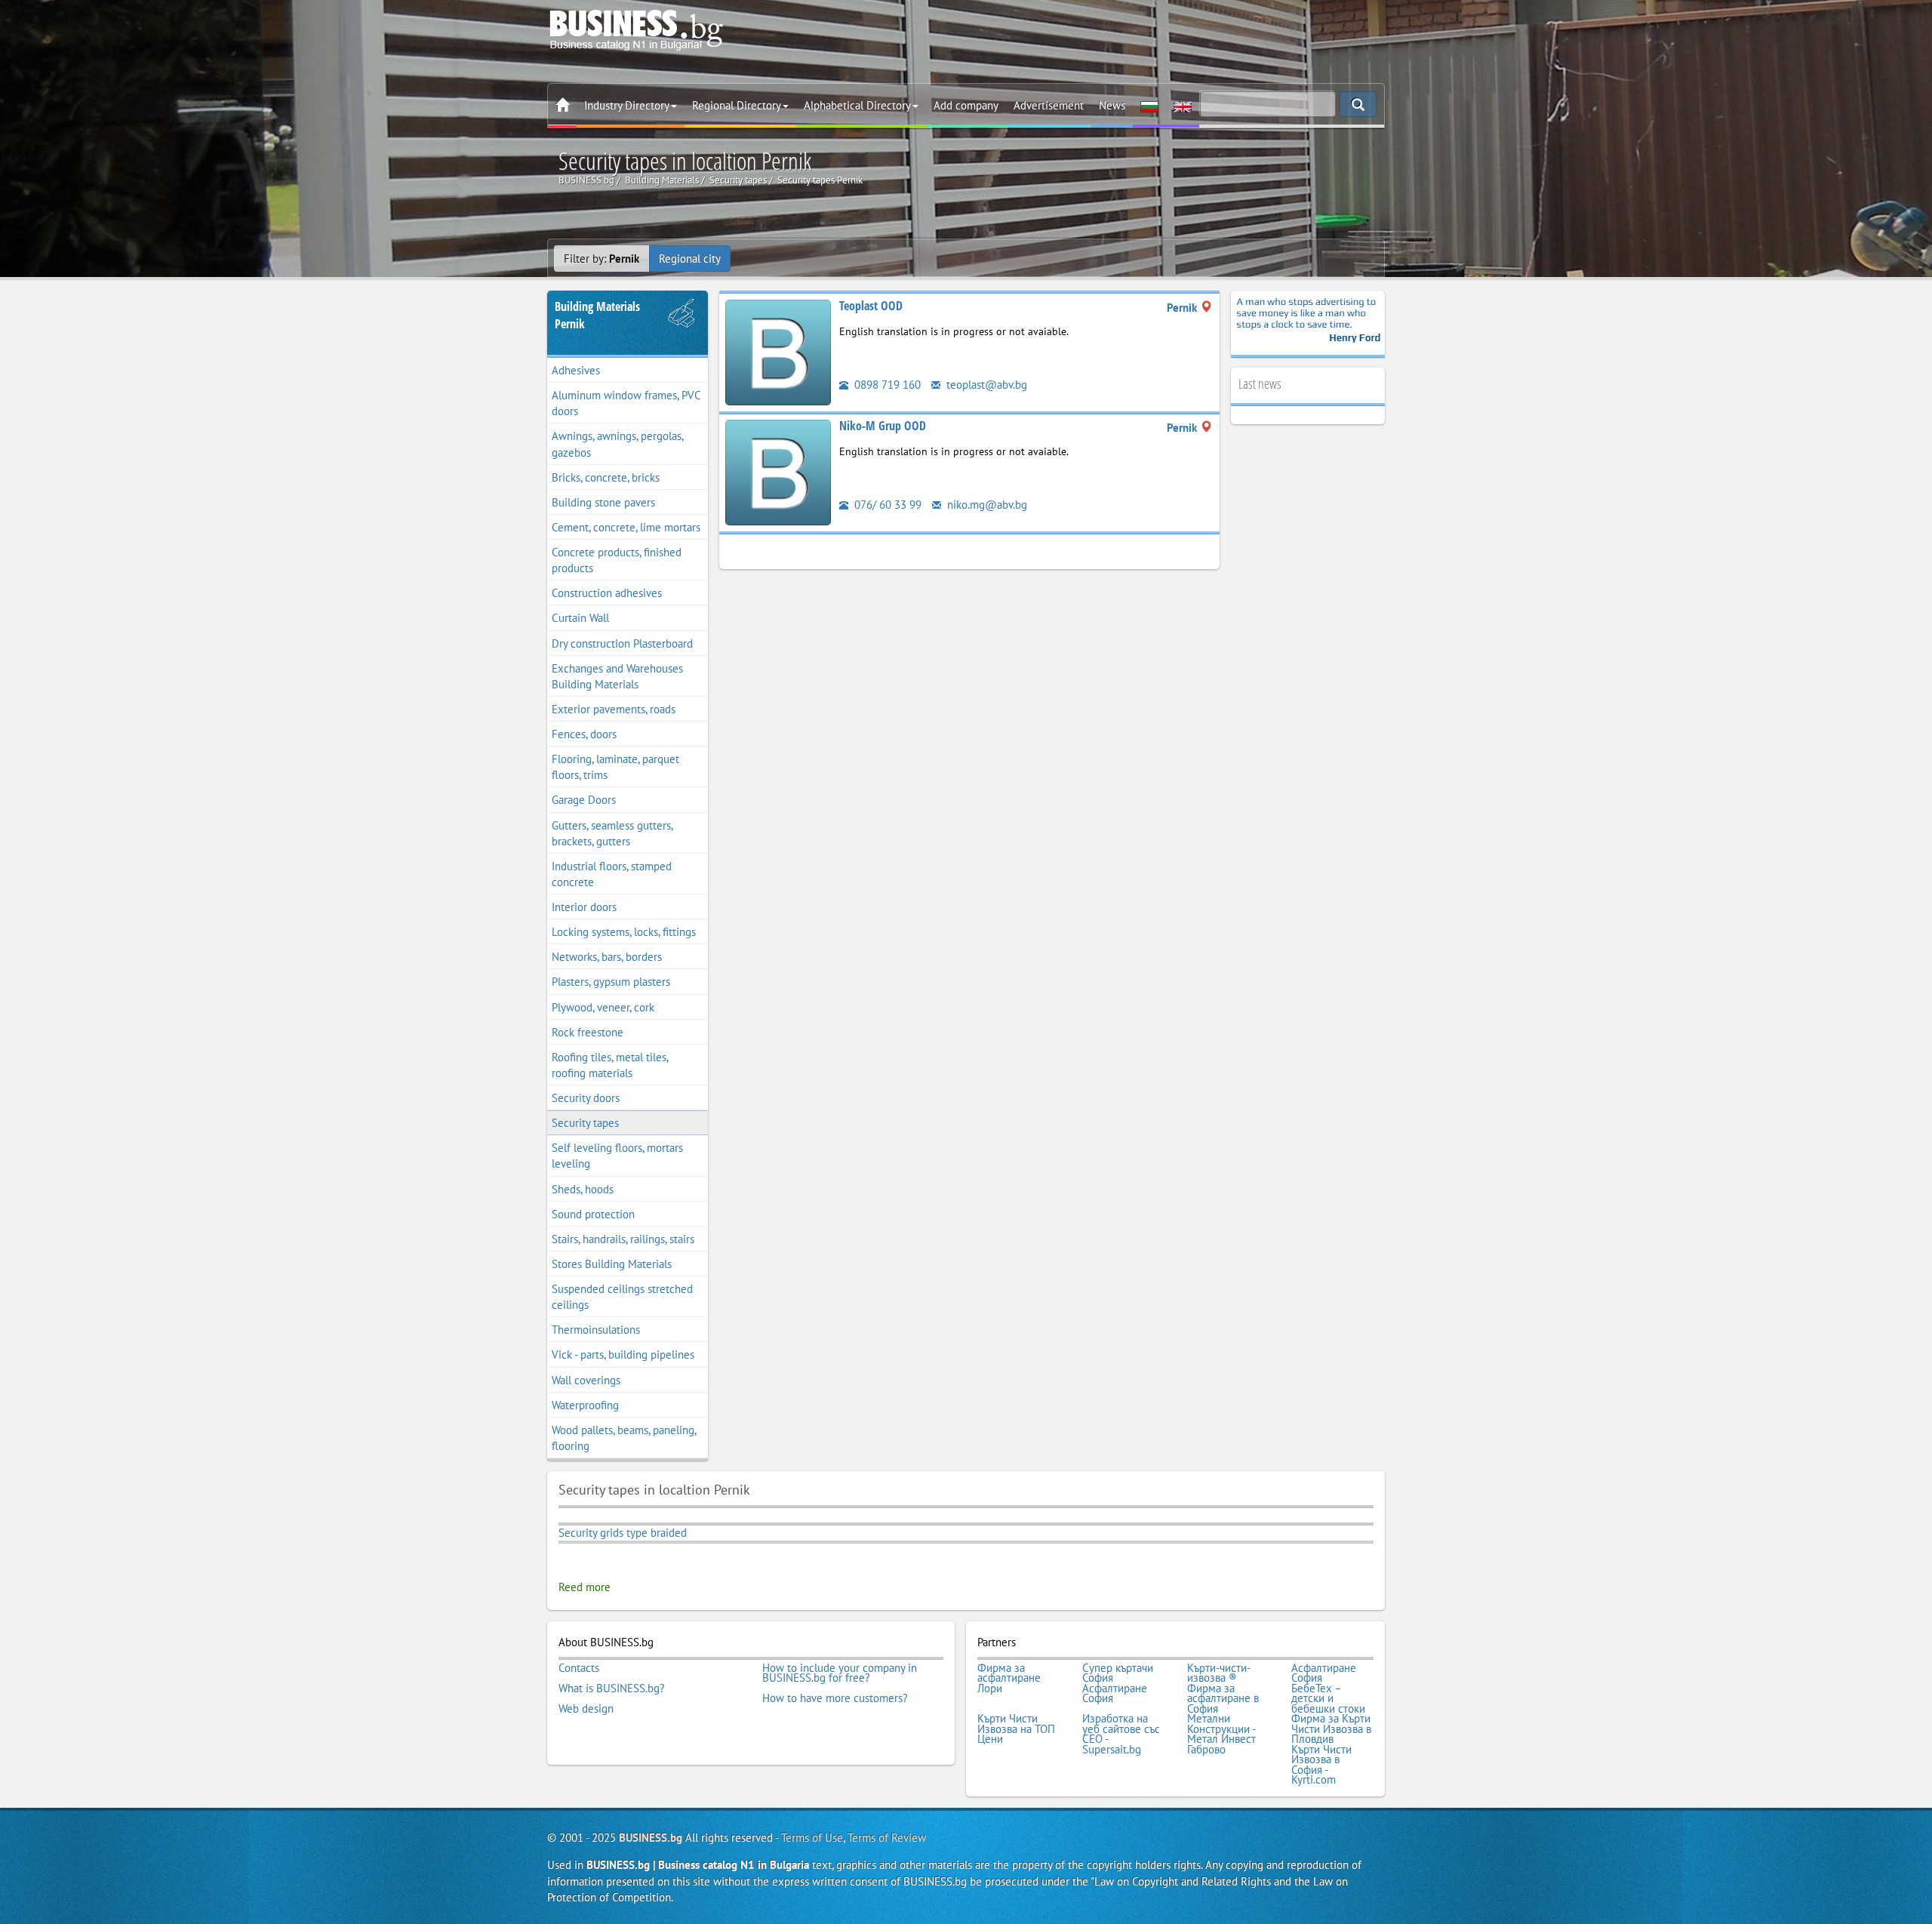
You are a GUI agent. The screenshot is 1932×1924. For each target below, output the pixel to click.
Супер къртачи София (1118, 1673)
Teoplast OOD (871, 306)
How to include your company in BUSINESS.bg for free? (840, 1673)
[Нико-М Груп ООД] (778, 471)
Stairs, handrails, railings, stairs (623, 1239)
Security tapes (585, 1123)
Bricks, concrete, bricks (606, 477)
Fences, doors (584, 734)
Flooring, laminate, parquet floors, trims (615, 767)
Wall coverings (586, 1380)
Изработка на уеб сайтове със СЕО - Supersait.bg (1121, 1734)
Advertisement (1049, 105)
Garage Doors (584, 800)
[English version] (1183, 106)
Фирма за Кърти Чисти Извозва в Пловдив (1331, 1729)
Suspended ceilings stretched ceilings (622, 1297)
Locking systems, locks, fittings (624, 932)
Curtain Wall (580, 618)
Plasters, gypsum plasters (611, 982)
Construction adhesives (607, 593)
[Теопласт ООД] (778, 351)
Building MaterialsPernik (597, 315)
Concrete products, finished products (617, 560)
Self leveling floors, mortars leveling (617, 1156)
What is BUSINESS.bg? (612, 1689)
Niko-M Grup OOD (883, 426)
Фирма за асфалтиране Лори (1009, 1678)
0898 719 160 (886, 385)
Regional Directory (737, 105)
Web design (586, 1709)
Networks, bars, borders (607, 957)
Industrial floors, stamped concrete (612, 874)
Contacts (579, 1668)
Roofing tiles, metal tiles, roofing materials (610, 1065)
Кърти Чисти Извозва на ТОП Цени (1016, 1729)
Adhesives (576, 370)
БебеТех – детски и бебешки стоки (1328, 1699)
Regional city (690, 259)
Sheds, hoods (583, 1189)
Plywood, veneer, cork (603, 1007)
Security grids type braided (623, 1533)
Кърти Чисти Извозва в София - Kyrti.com (1321, 1765)
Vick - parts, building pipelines (623, 1354)
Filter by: (601, 259)
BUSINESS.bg (651, 1838)
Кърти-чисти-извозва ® (1219, 1673)
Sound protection (593, 1214)
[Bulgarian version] (1149, 106)
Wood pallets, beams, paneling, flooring (624, 1438)
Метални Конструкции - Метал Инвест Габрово (1221, 1734)
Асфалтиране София (1324, 1673)
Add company (966, 105)
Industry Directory (627, 105)
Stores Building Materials (612, 1264)
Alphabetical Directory (857, 105)
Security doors (586, 1098)
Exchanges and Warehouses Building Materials (617, 676)
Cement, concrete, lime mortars (626, 527)
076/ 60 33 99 (886, 505)
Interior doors (584, 907)
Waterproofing (585, 1405)
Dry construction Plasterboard (622, 643)
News (1112, 105)
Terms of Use (812, 1838)
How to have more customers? (835, 1698)
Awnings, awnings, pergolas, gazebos (618, 444)
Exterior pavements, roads (614, 709)
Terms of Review (887, 1838)
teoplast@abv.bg (985, 385)
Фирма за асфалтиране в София (1223, 1699)
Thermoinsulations (596, 1330)
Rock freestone (588, 1032)
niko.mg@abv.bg (986, 505)
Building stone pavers (603, 502)
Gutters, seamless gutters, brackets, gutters (612, 833)
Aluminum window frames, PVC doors (626, 403)
